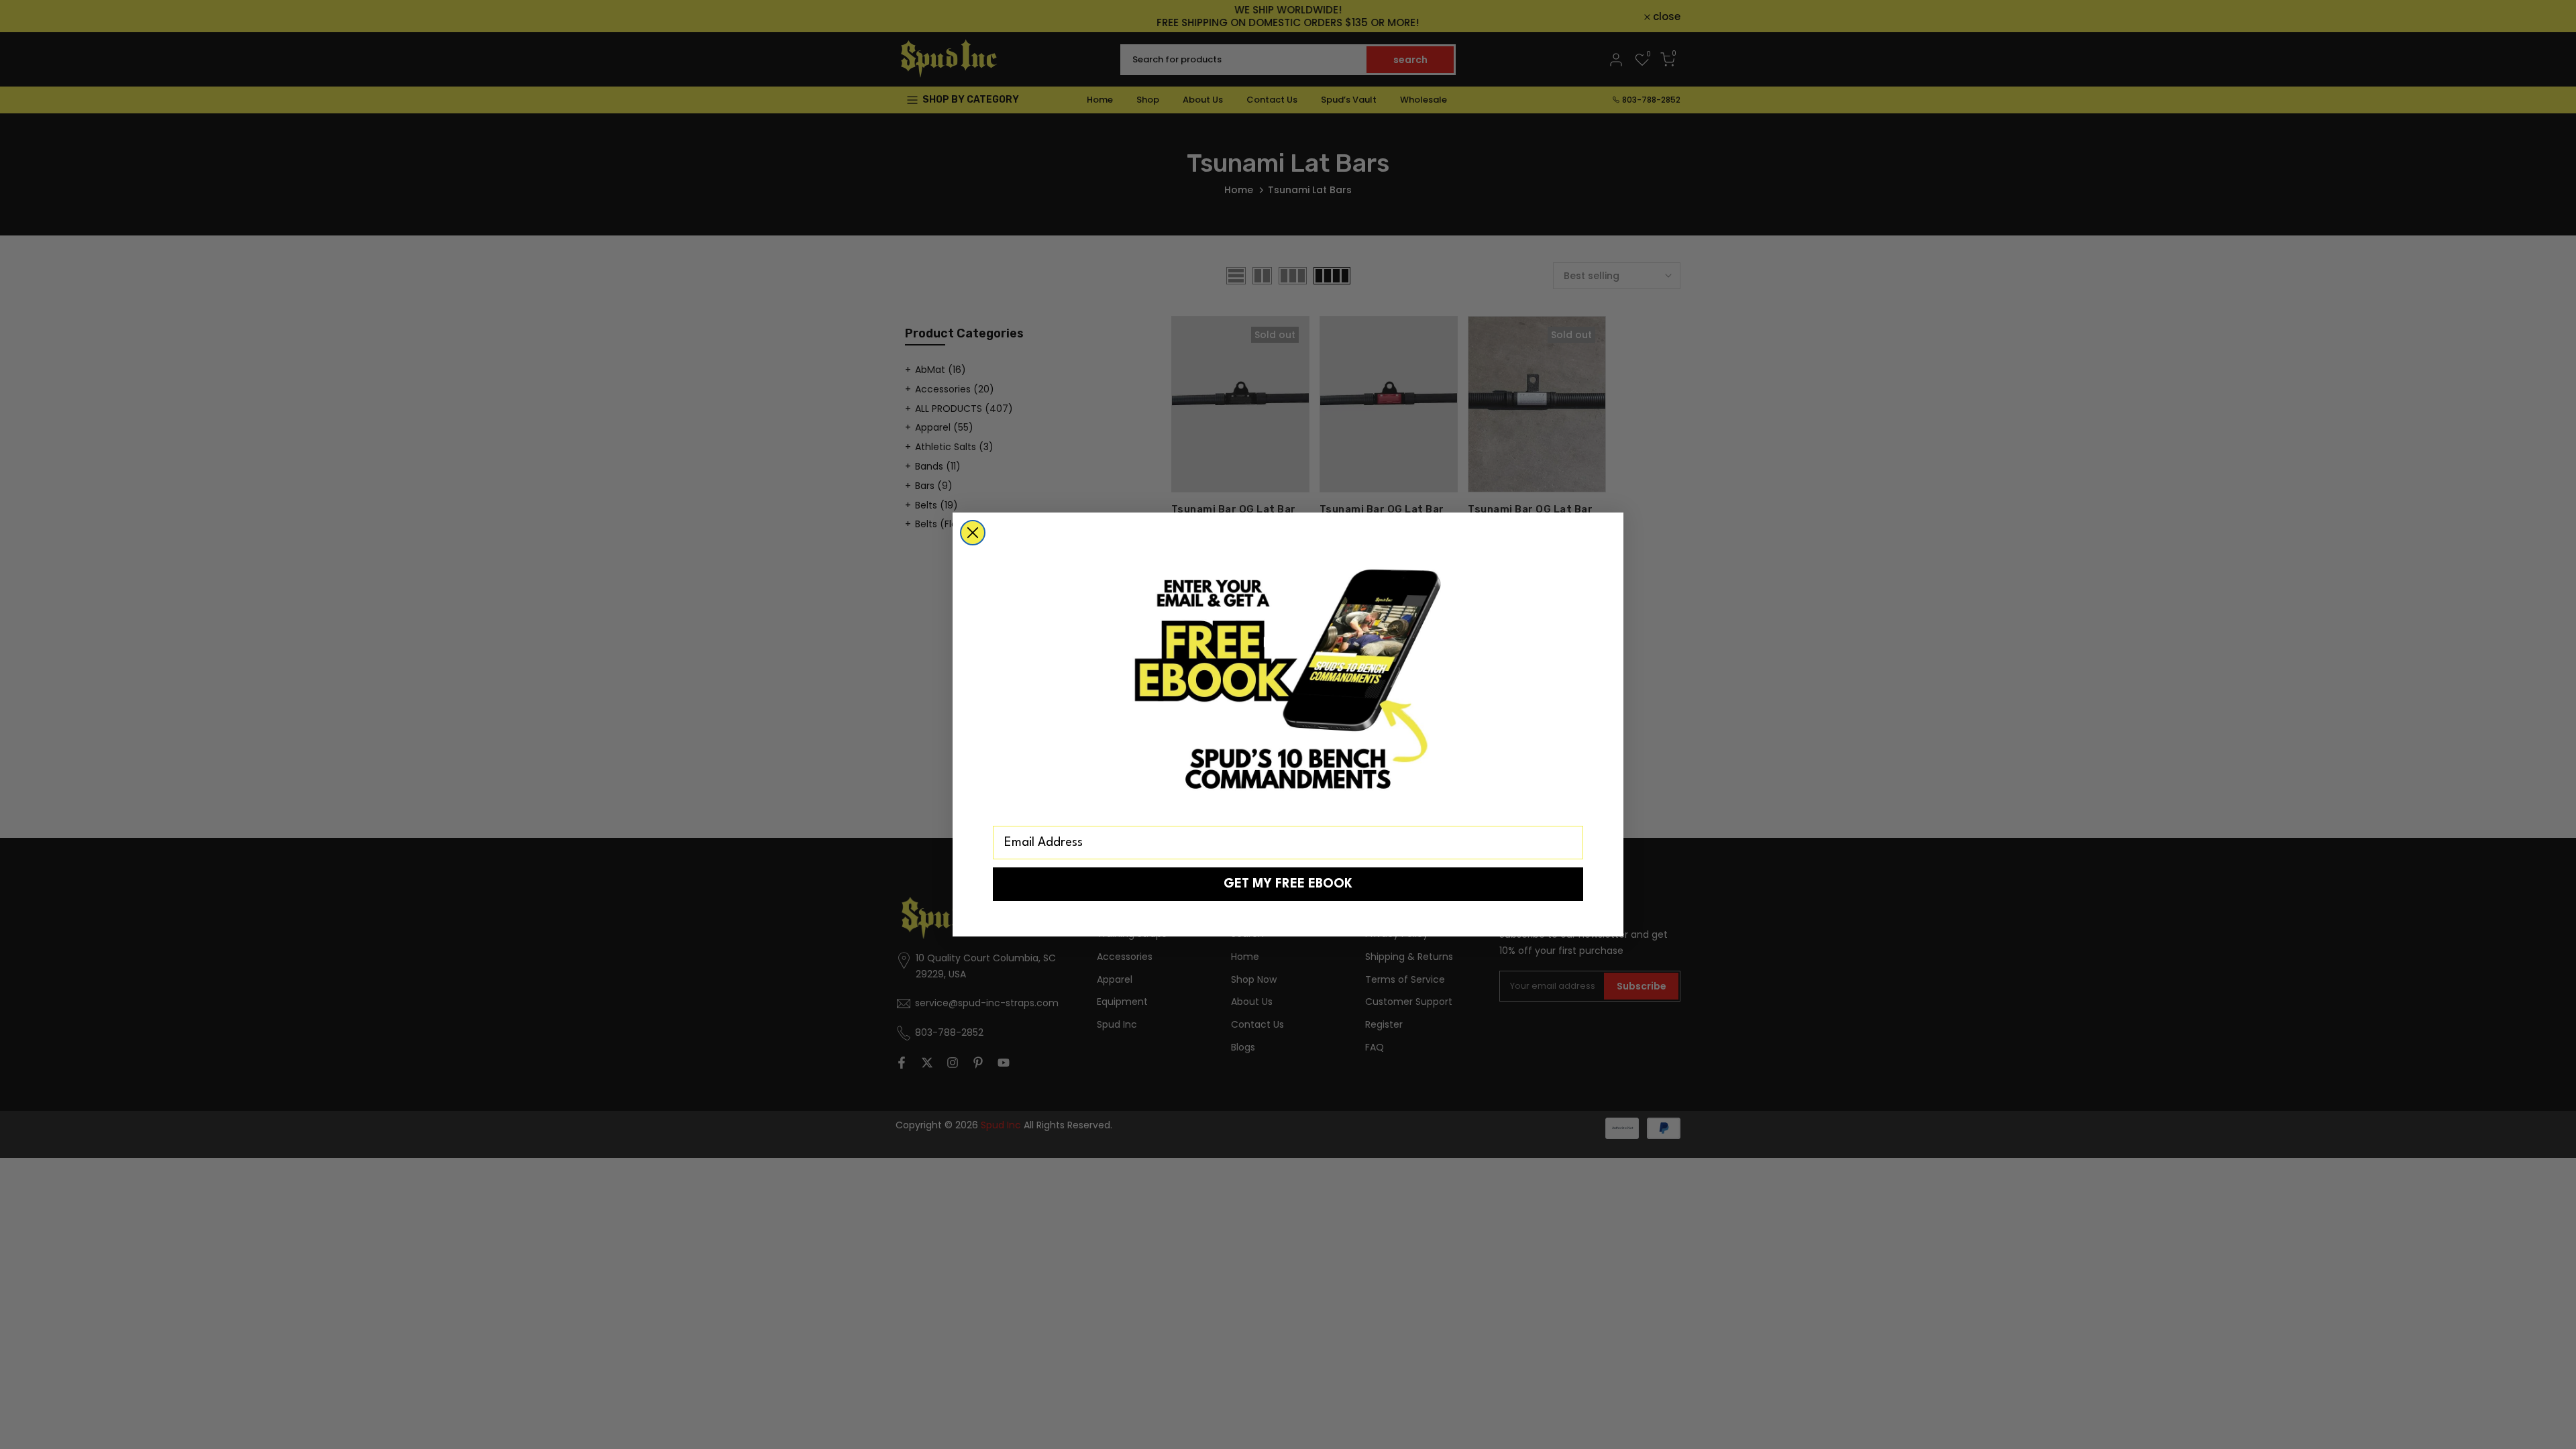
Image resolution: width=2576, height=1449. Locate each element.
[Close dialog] (973, 533)
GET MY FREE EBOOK (1288, 884)
